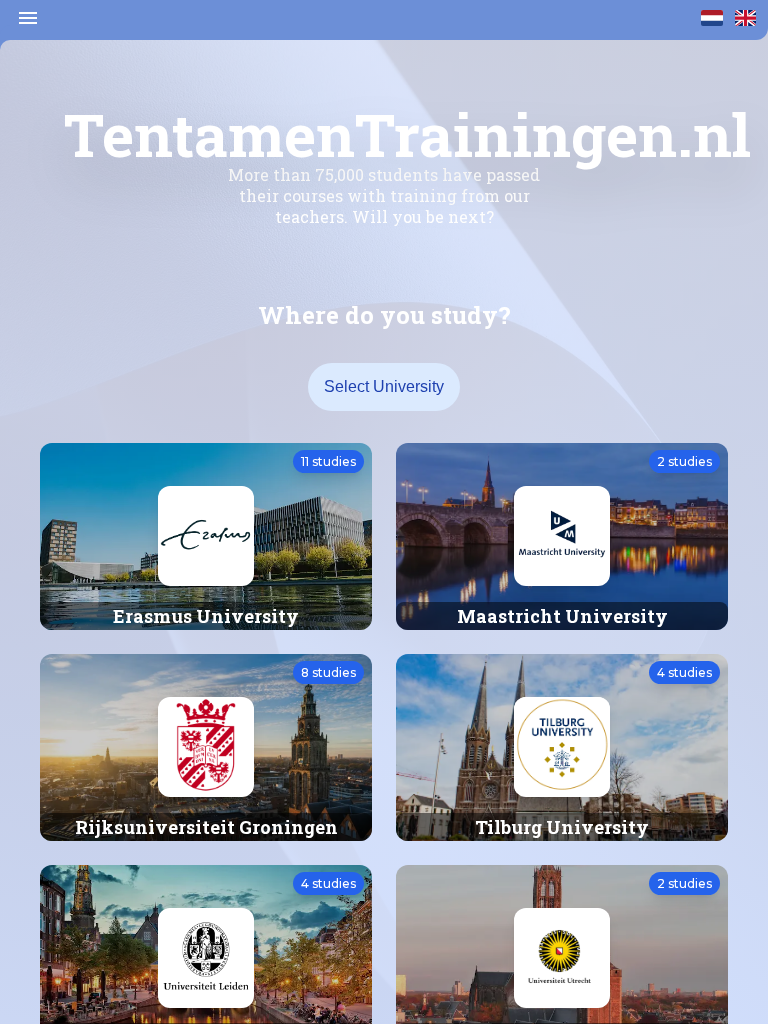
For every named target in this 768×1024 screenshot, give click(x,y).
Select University (384, 386)
